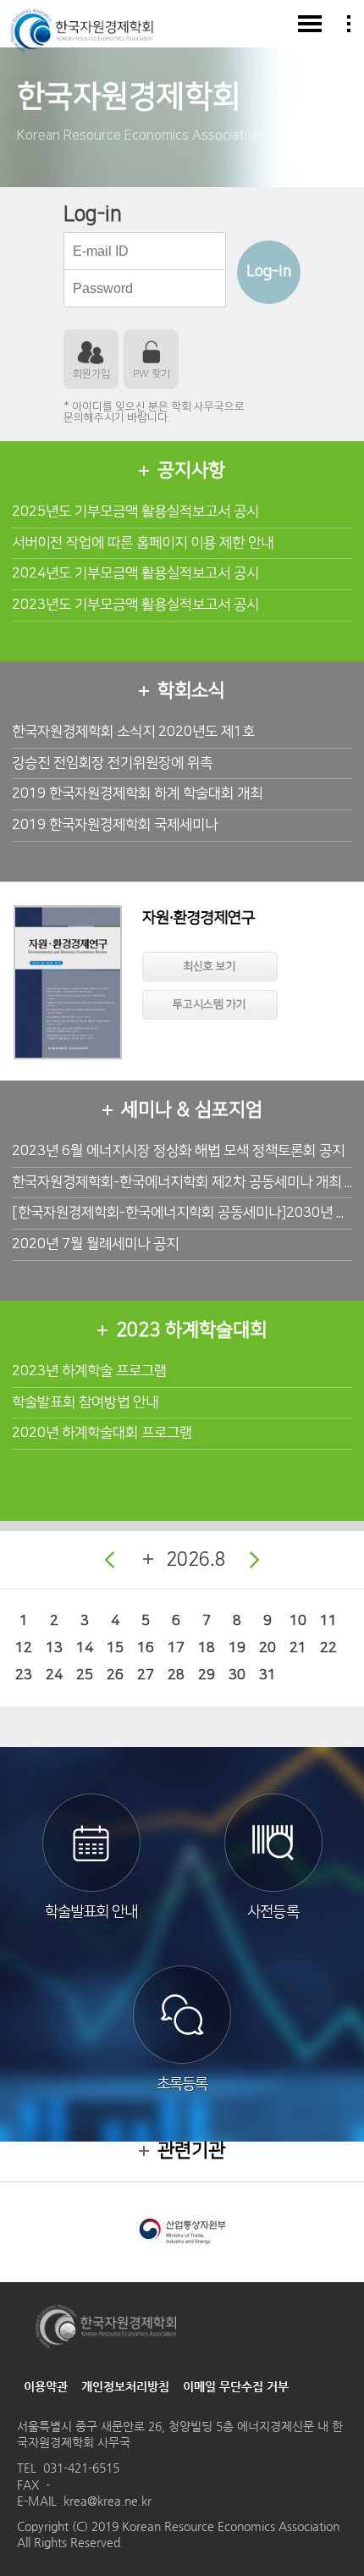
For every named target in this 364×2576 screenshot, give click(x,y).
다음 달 (255, 1560)
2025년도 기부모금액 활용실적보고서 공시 (135, 511)
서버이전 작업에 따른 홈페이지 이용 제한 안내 (143, 543)
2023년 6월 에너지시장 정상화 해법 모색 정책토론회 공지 (178, 1151)
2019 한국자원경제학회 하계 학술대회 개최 (137, 793)
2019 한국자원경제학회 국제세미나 (115, 825)
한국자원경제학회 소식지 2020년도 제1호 (133, 732)
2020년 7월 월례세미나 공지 (95, 1244)
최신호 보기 (210, 966)
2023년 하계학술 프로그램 (89, 1371)
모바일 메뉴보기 (310, 24)
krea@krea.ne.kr (108, 2501)
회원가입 (91, 374)
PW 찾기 (152, 374)
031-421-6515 (81, 2468)
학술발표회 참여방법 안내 (85, 1402)
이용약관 (46, 2386)
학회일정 (148, 1559)
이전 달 (109, 1560)
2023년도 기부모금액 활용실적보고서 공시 (135, 605)
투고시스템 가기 (210, 1004)
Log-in (269, 272)
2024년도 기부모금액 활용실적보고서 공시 (135, 573)
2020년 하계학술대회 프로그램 (102, 1433)
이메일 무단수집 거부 (236, 2386)
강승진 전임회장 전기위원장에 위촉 (112, 763)
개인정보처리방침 (125, 2386)
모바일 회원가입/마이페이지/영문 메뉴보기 (349, 24)
